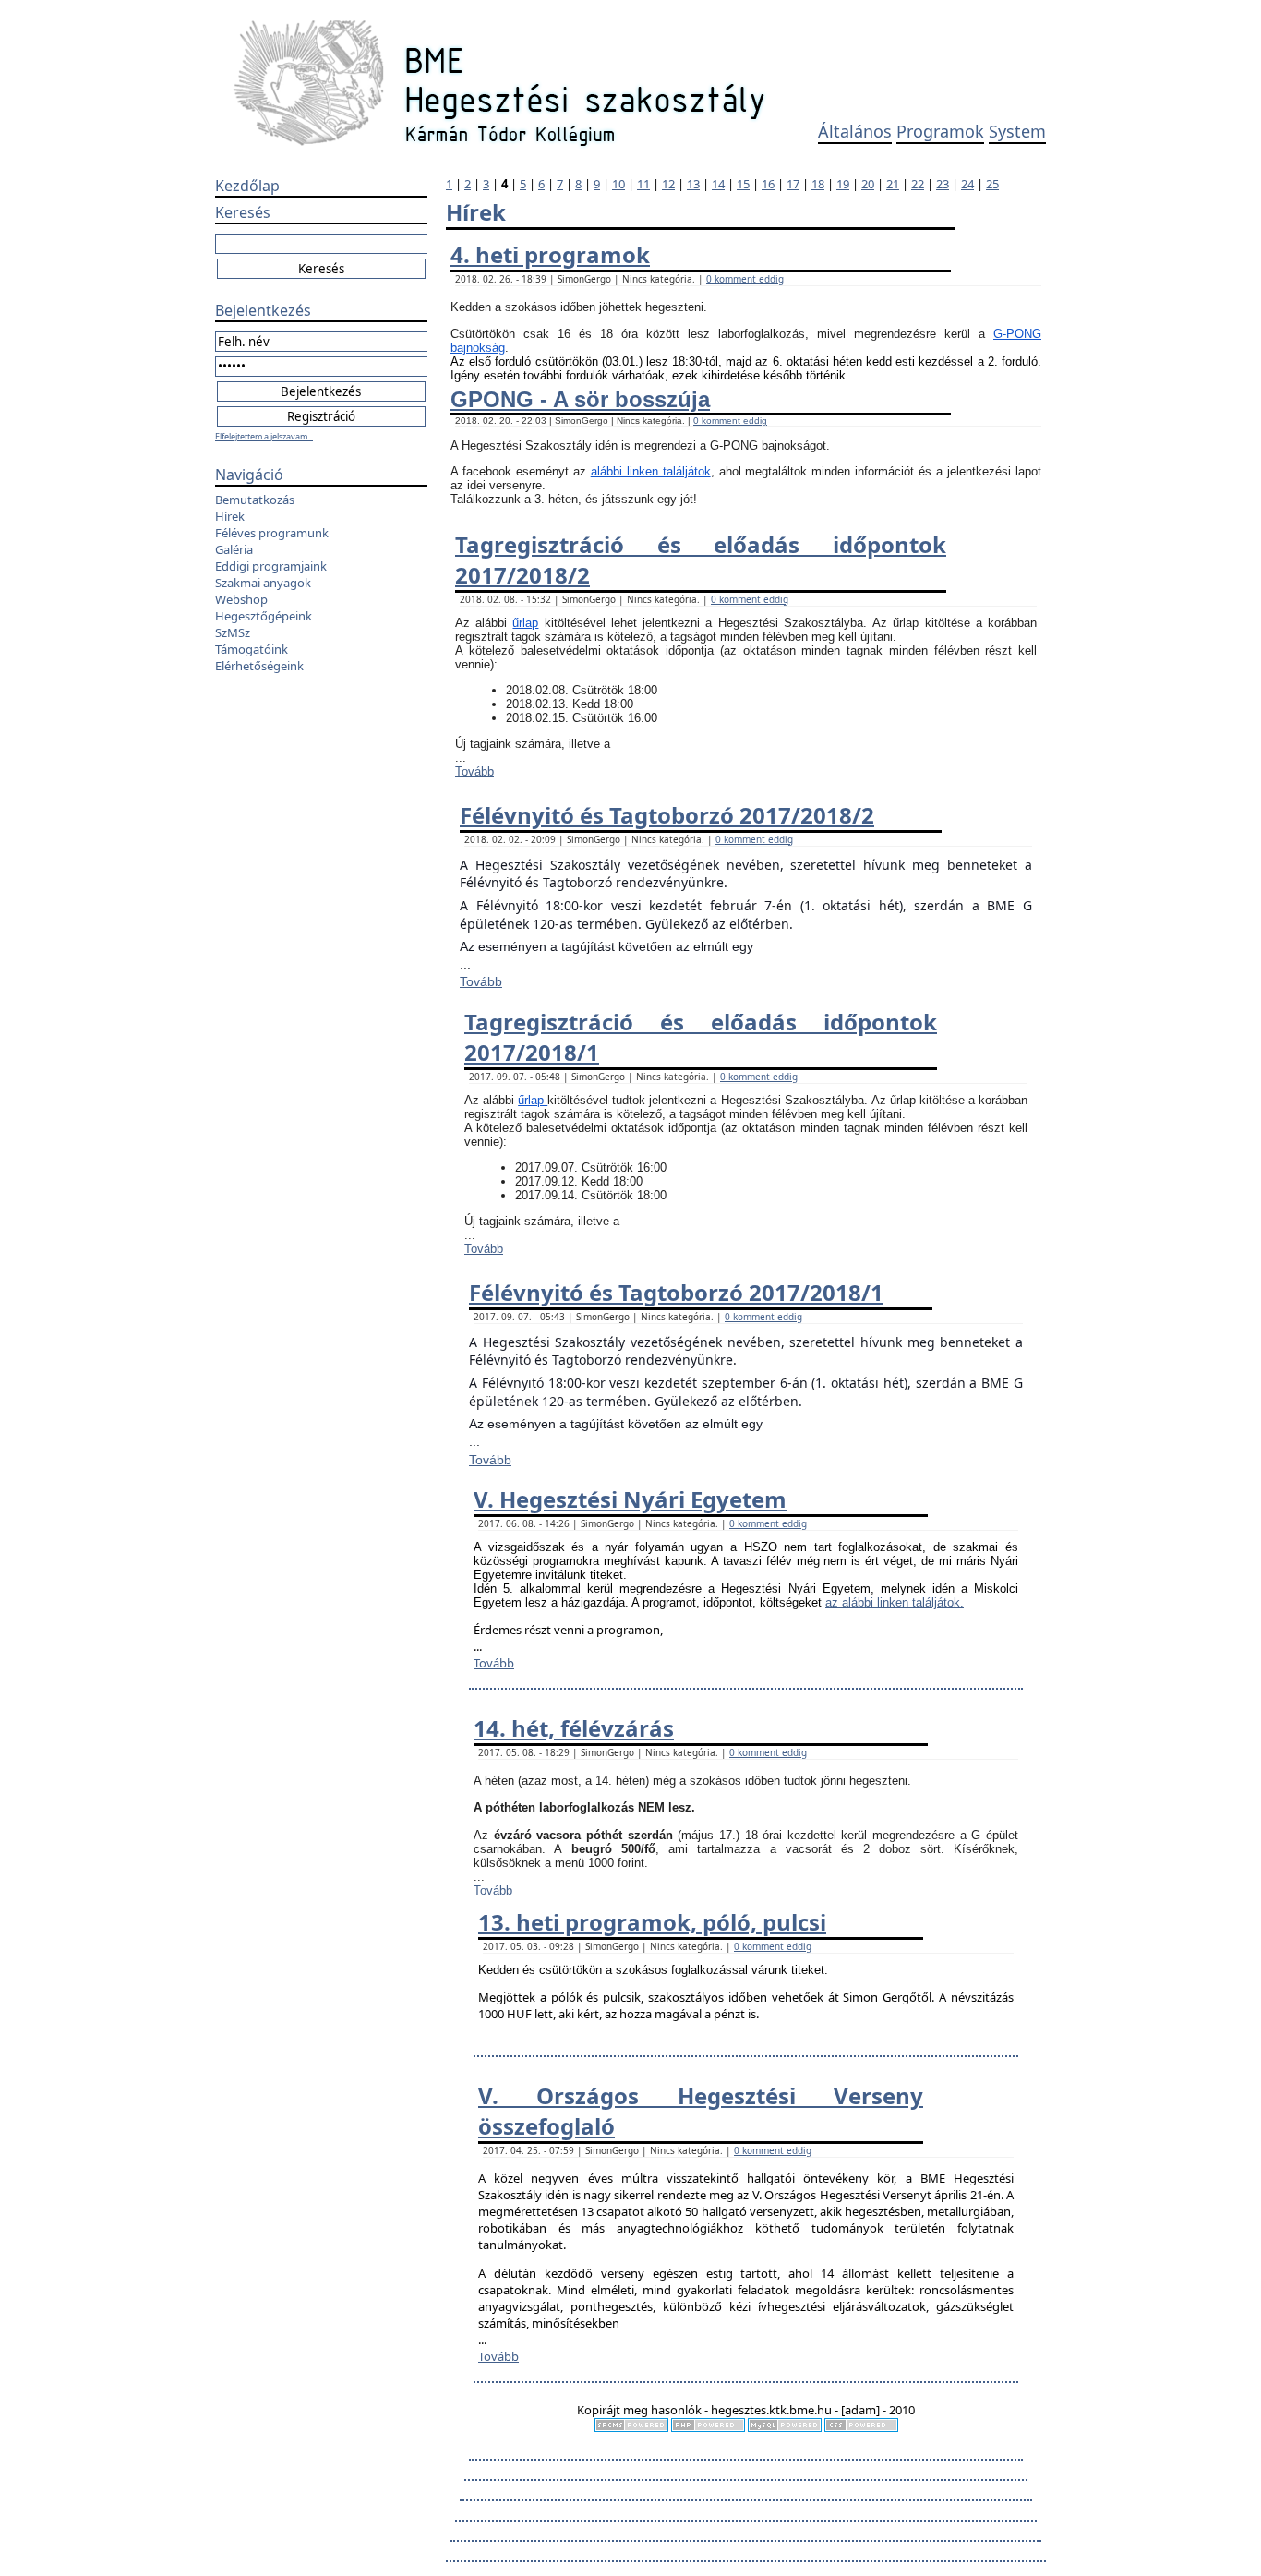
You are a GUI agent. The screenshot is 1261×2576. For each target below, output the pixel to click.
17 (793, 184)
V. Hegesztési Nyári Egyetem (630, 1499)
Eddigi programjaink (271, 566)
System (1017, 131)
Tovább (474, 771)
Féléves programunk (272, 533)
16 (768, 184)
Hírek (230, 516)
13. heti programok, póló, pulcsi (652, 1922)
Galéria (234, 549)
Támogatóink (252, 649)
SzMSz (233, 632)
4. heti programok (550, 254)
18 (818, 184)
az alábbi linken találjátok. (895, 1602)
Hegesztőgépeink (264, 616)
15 (743, 184)
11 (643, 184)
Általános (855, 131)
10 (618, 184)
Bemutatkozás (255, 500)
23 (943, 184)
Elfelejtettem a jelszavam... (264, 436)
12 (668, 184)
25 (992, 184)
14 (718, 184)
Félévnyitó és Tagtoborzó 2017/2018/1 (676, 1292)
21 (893, 184)
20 (868, 184)
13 (693, 184)
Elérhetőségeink (259, 666)
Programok (940, 131)
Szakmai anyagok (263, 583)
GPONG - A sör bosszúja (580, 399)
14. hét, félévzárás (574, 1728)
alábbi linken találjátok (651, 471)
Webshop (241, 599)
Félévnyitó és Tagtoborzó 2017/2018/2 (667, 815)
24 (967, 184)
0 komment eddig (745, 279)
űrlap (525, 623)
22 (918, 184)
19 (843, 184)
